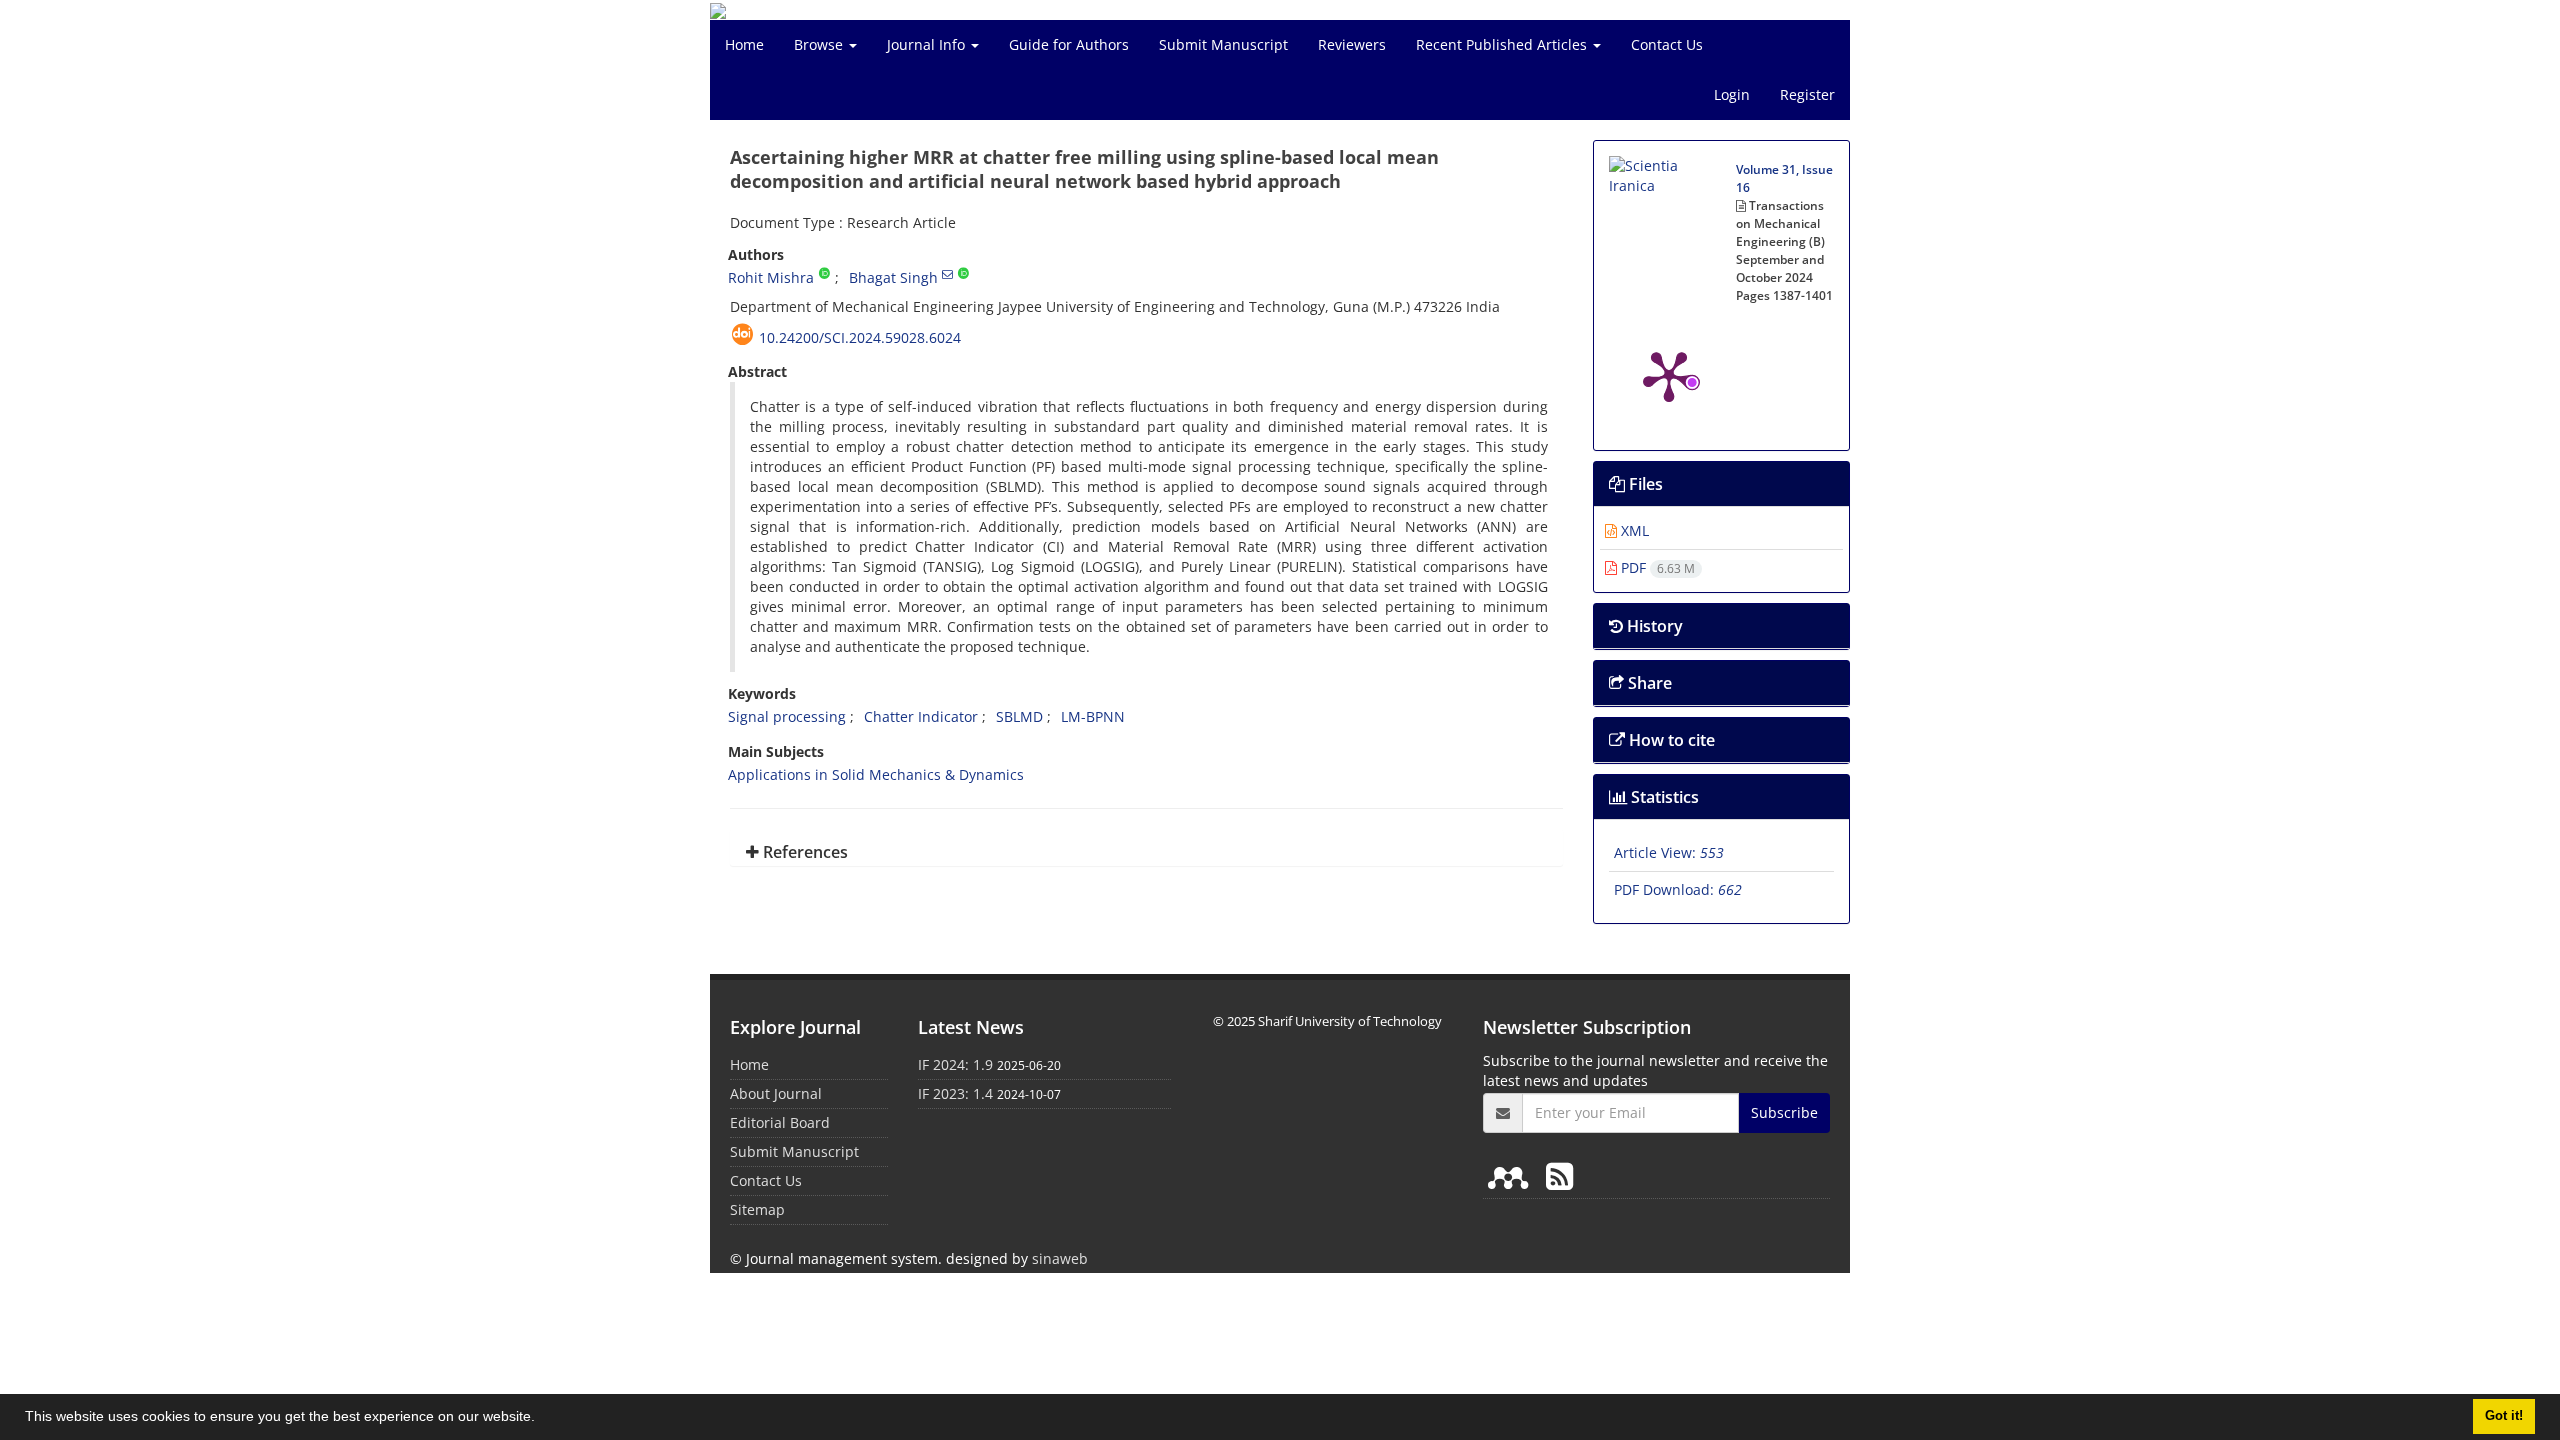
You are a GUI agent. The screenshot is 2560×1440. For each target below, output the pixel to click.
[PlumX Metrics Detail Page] (1669, 375)
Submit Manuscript (1223, 44)
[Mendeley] (1512, 1175)
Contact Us (1667, 44)
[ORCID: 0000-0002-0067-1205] (824, 274)
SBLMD (1019, 716)
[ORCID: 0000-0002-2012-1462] (963, 274)
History (1653, 626)
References (803, 852)
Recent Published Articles (1503, 44)
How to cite (1670, 740)
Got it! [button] (2504, 1416)
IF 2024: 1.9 (955, 1064)
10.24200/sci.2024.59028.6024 (860, 337)
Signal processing (787, 716)
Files (1644, 484)
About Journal (776, 1093)
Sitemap (757, 1209)
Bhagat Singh (893, 277)
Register (1807, 94)
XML (1633, 530)
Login (1732, 94)
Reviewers (1352, 44)
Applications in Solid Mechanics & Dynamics (876, 774)
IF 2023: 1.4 (955, 1093)
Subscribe (1784, 1112)
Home (744, 44)
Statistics (1663, 797)
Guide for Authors (1069, 44)
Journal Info (928, 44)
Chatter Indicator (921, 716)
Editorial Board (780, 1122)
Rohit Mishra (771, 277)
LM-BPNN (1093, 716)
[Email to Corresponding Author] (947, 274)
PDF (1656, 567)
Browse (820, 44)
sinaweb (1060, 1258)
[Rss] (1559, 1175)
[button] (542, 1419)
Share (1648, 683)
